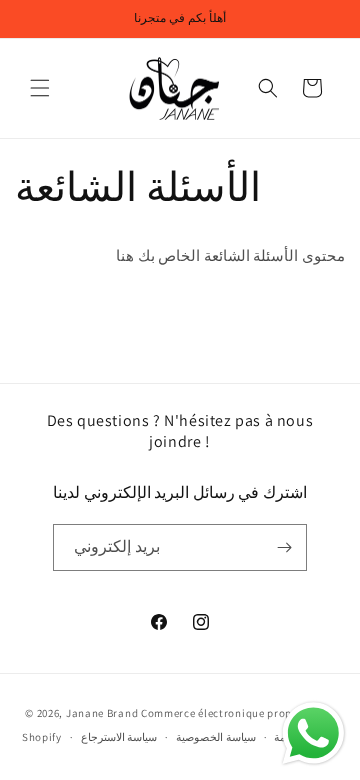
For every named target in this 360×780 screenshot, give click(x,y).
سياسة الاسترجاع (119, 737)
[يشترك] (284, 547)
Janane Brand (102, 713)
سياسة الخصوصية (216, 737)
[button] (40, 88)
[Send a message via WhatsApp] (313, 733)
